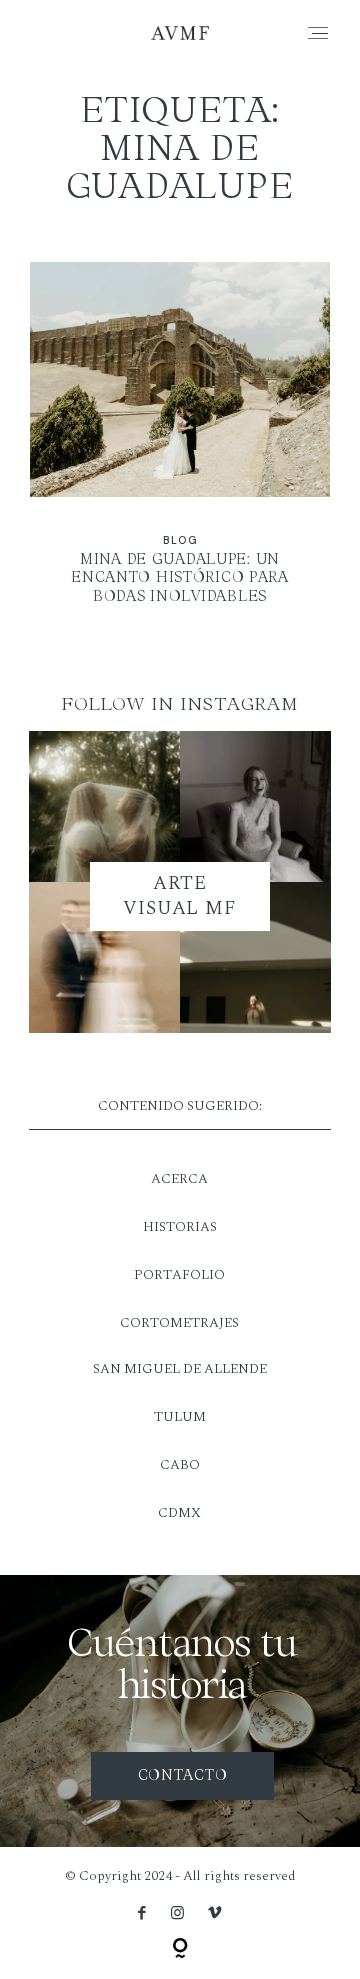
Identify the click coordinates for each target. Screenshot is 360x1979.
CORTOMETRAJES (179, 1323)
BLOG (180, 540)
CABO (180, 1465)
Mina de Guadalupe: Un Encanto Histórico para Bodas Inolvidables (180, 445)
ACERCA (179, 1179)
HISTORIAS (180, 1227)
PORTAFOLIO (179, 1275)
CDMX (179, 1513)
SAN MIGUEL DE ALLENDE (180, 1369)
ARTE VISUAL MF (180, 896)
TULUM (180, 1417)
